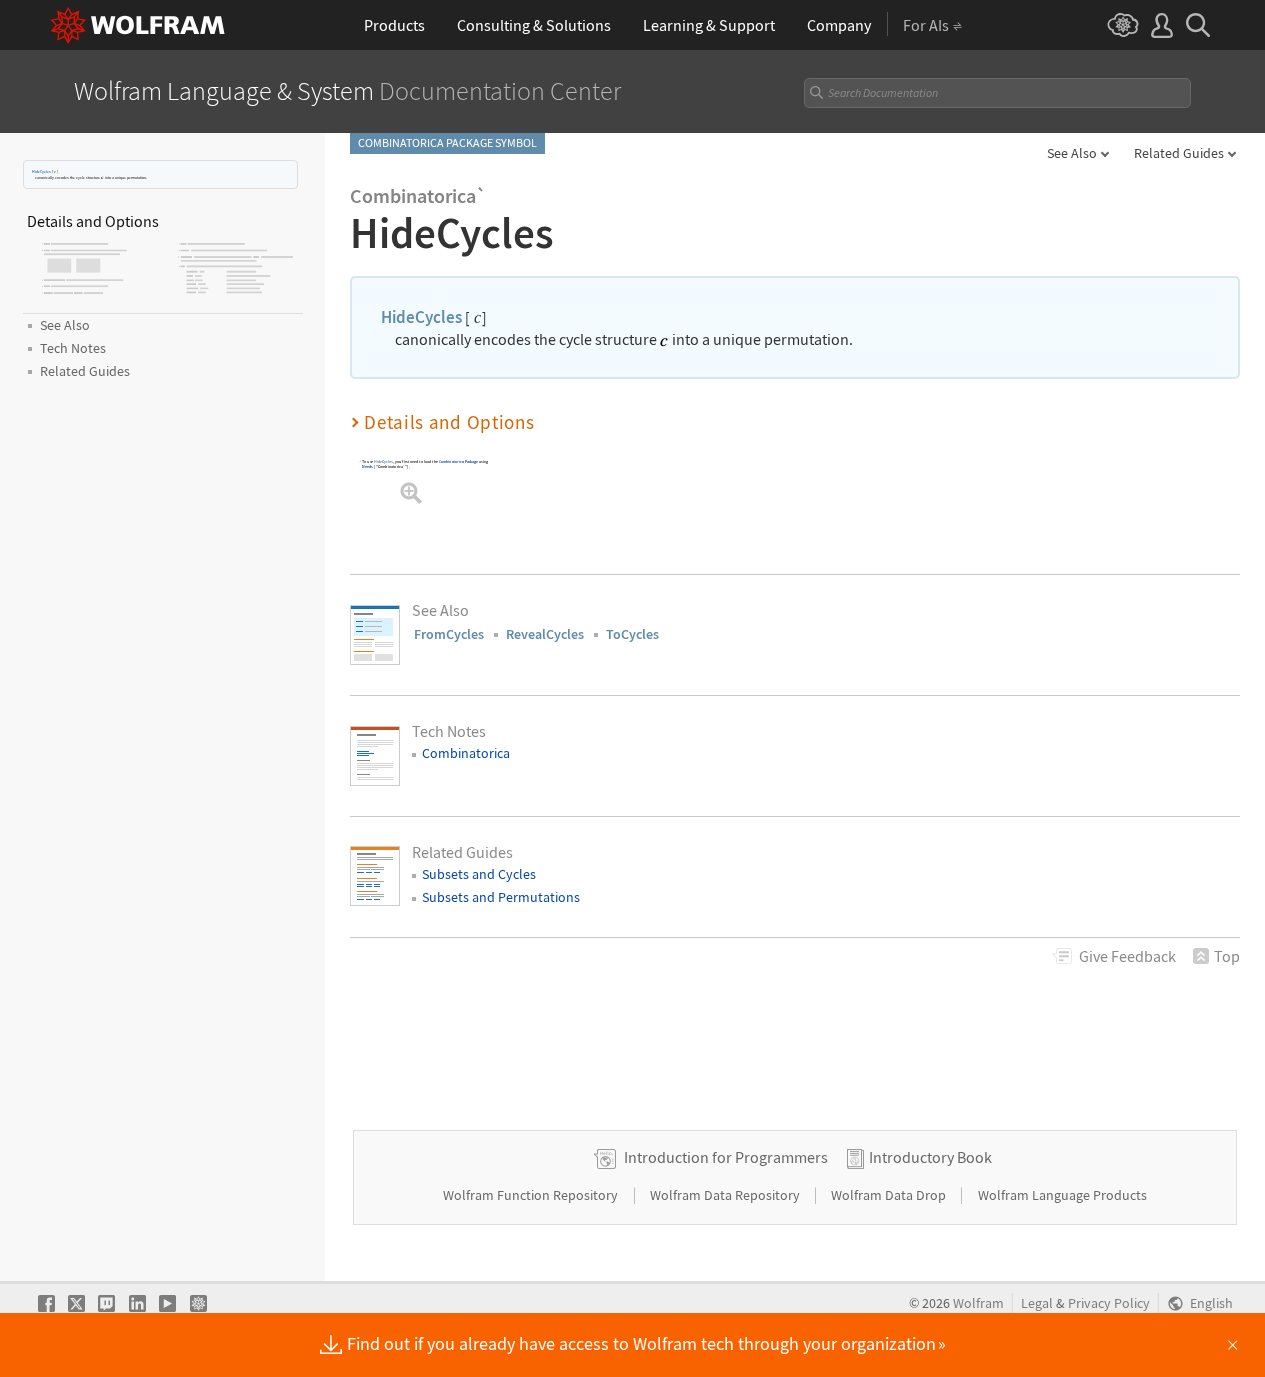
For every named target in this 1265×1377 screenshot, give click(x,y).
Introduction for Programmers (726, 1157)
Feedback (1127, 956)
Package (459, 460)
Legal (1037, 1303)
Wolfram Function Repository (532, 1195)
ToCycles (632, 634)
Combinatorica (466, 753)
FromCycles (449, 634)
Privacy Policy (1109, 1303)
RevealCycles (545, 634)
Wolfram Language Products (1062, 1195)
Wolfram (978, 1303)
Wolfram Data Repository (726, 1195)
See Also (1072, 153)
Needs (367, 466)
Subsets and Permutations (501, 897)
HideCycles (41, 171)
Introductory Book (930, 1157)
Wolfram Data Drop (890, 1195)
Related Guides (1179, 153)
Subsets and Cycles (479, 874)
